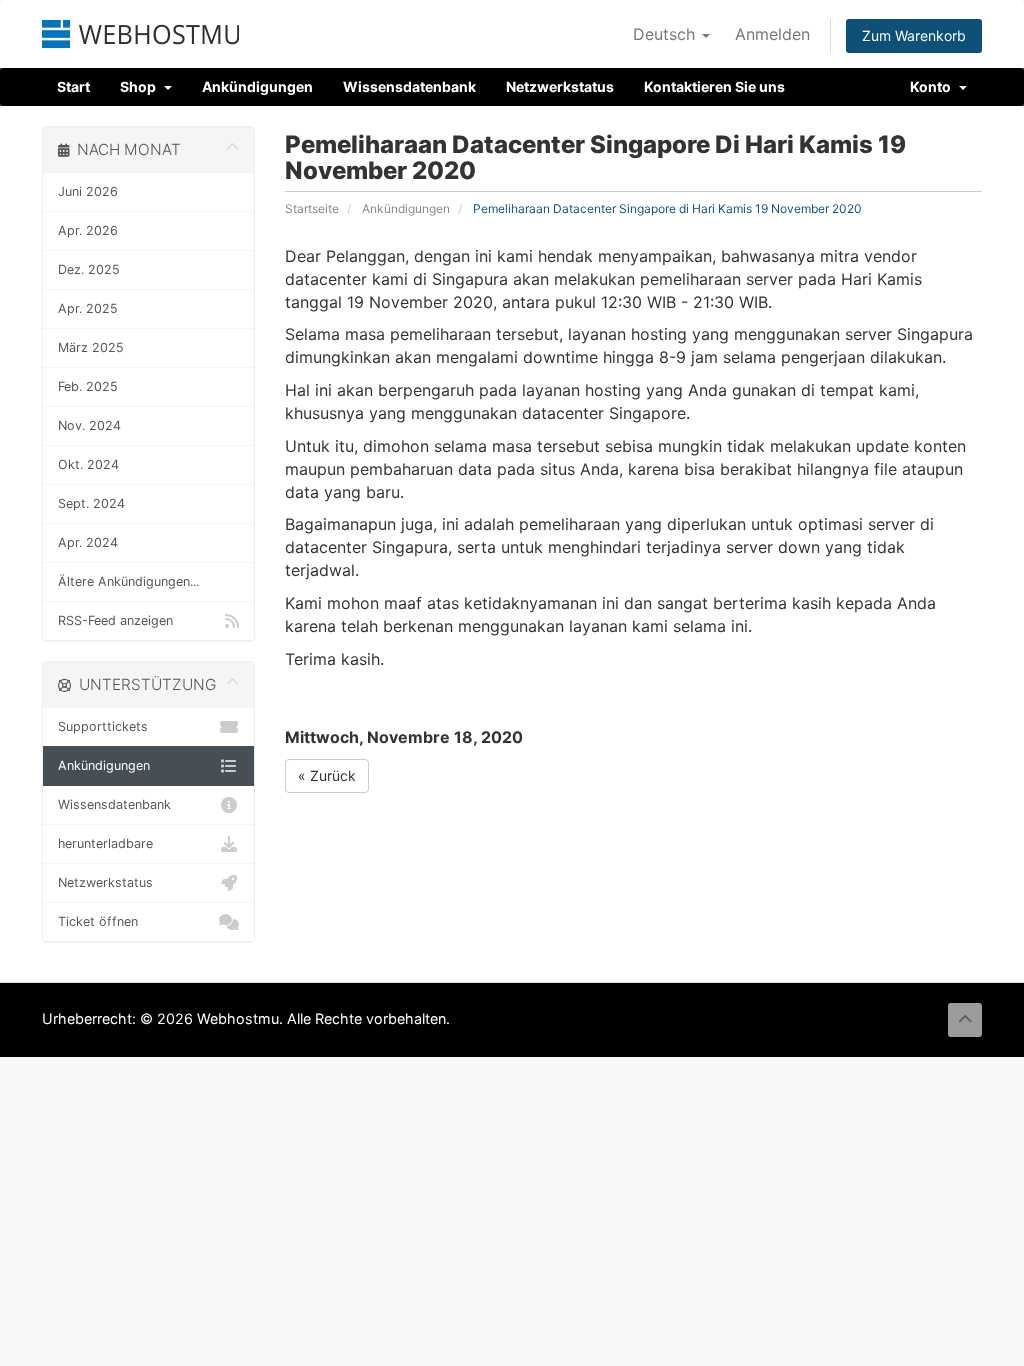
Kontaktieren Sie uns (714, 86)
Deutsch (666, 34)
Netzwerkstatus (560, 86)
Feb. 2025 (88, 386)
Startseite (312, 208)
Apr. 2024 (88, 542)
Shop (141, 86)
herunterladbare (105, 843)
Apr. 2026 (88, 230)
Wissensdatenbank (409, 86)
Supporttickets (103, 726)
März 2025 (91, 347)
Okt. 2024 (88, 464)
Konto (933, 86)
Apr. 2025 (88, 308)
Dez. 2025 (89, 269)
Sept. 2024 (91, 503)
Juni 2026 (88, 191)
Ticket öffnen (98, 921)
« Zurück (327, 775)
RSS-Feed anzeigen (115, 620)
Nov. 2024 (89, 425)
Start (73, 86)
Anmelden (772, 34)
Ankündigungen (257, 86)
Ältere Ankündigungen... (128, 581)
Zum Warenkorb (914, 35)
